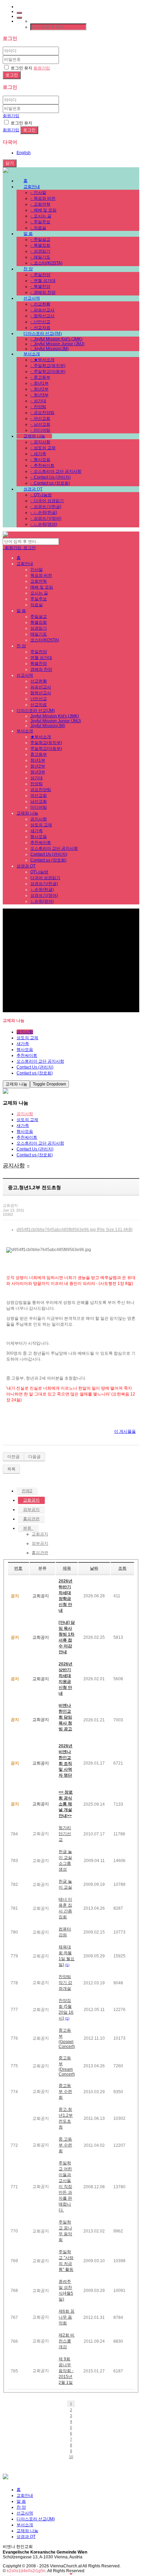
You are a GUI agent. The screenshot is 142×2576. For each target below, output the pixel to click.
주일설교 (40, 239)
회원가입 (42, 68)
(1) (67, 1965)
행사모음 (40, 460)
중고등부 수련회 (65, 2091)
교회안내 (32, 187)
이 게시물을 (125, 1431)
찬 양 (28, 269)
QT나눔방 (41, 495)
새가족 (38, 454)
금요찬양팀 (42, 413)
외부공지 (31, 1510)
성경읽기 (40, 251)
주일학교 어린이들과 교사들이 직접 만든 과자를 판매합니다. (65, 2187)
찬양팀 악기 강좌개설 (65, 1983)
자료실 (38, 228)
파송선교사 (42, 310)
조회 (122, 1568)
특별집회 (40, 245)
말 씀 (28, 234)
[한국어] (19, 18)
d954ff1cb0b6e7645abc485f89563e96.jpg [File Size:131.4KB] (74, 1230)
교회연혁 (40, 204)
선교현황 (40, 304)
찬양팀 (38, 407)
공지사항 (40, 442)
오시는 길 (41, 216)
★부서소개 (42, 360)
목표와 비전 (43, 198)
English (24, 153)
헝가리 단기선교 (65, 1834)
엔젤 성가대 (43, 281)
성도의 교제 (43, 448)
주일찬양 (40, 275)
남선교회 (40, 424)
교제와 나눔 (34, 436)
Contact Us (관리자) (50, 477)
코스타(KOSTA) (46, 263)
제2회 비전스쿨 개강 (67, 2341)
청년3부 (39, 395)
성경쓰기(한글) (46, 507)
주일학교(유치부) (48, 366)
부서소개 (32, 354)
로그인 (29, 548)
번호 (18, 1568)
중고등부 (40, 377)
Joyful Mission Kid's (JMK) (56, 339)
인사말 (38, 192)
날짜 (94, 1568)
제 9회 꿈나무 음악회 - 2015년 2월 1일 (66, 2371)
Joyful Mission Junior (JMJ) (57, 344)
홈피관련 (31, 1519)
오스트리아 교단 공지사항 (56, 471)
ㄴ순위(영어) (44, 524)
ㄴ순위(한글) (44, 513)
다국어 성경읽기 (47, 501)
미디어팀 (40, 430)
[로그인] (19, 13)
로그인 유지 (22, 68)
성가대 (38, 401)
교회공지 (31, 1500)
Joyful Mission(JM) (49, 349)
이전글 (13, 1457)
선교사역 (32, 298)
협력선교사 (42, 316)
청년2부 (39, 389)
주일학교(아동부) (48, 372)
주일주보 (40, 222)
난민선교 (40, 322)
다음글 (34, 1457)
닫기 (10, 163)
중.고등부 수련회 (65, 2145)
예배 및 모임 (43, 210)
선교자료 (40, 328)
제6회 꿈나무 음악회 (67, 2317)
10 (71, 2457)
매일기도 (40, 257)
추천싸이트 (42, 466)
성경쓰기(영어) (46, 518)
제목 (67, 1568)
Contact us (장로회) (50, 483)
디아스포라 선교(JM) (43, 333)
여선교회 (40, 419)
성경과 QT (33, 489)
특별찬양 (40, 286)
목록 (11, 1469)
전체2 (27, 1491)
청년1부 (39, 383)
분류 (28, 1528)
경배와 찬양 (43, 292)
